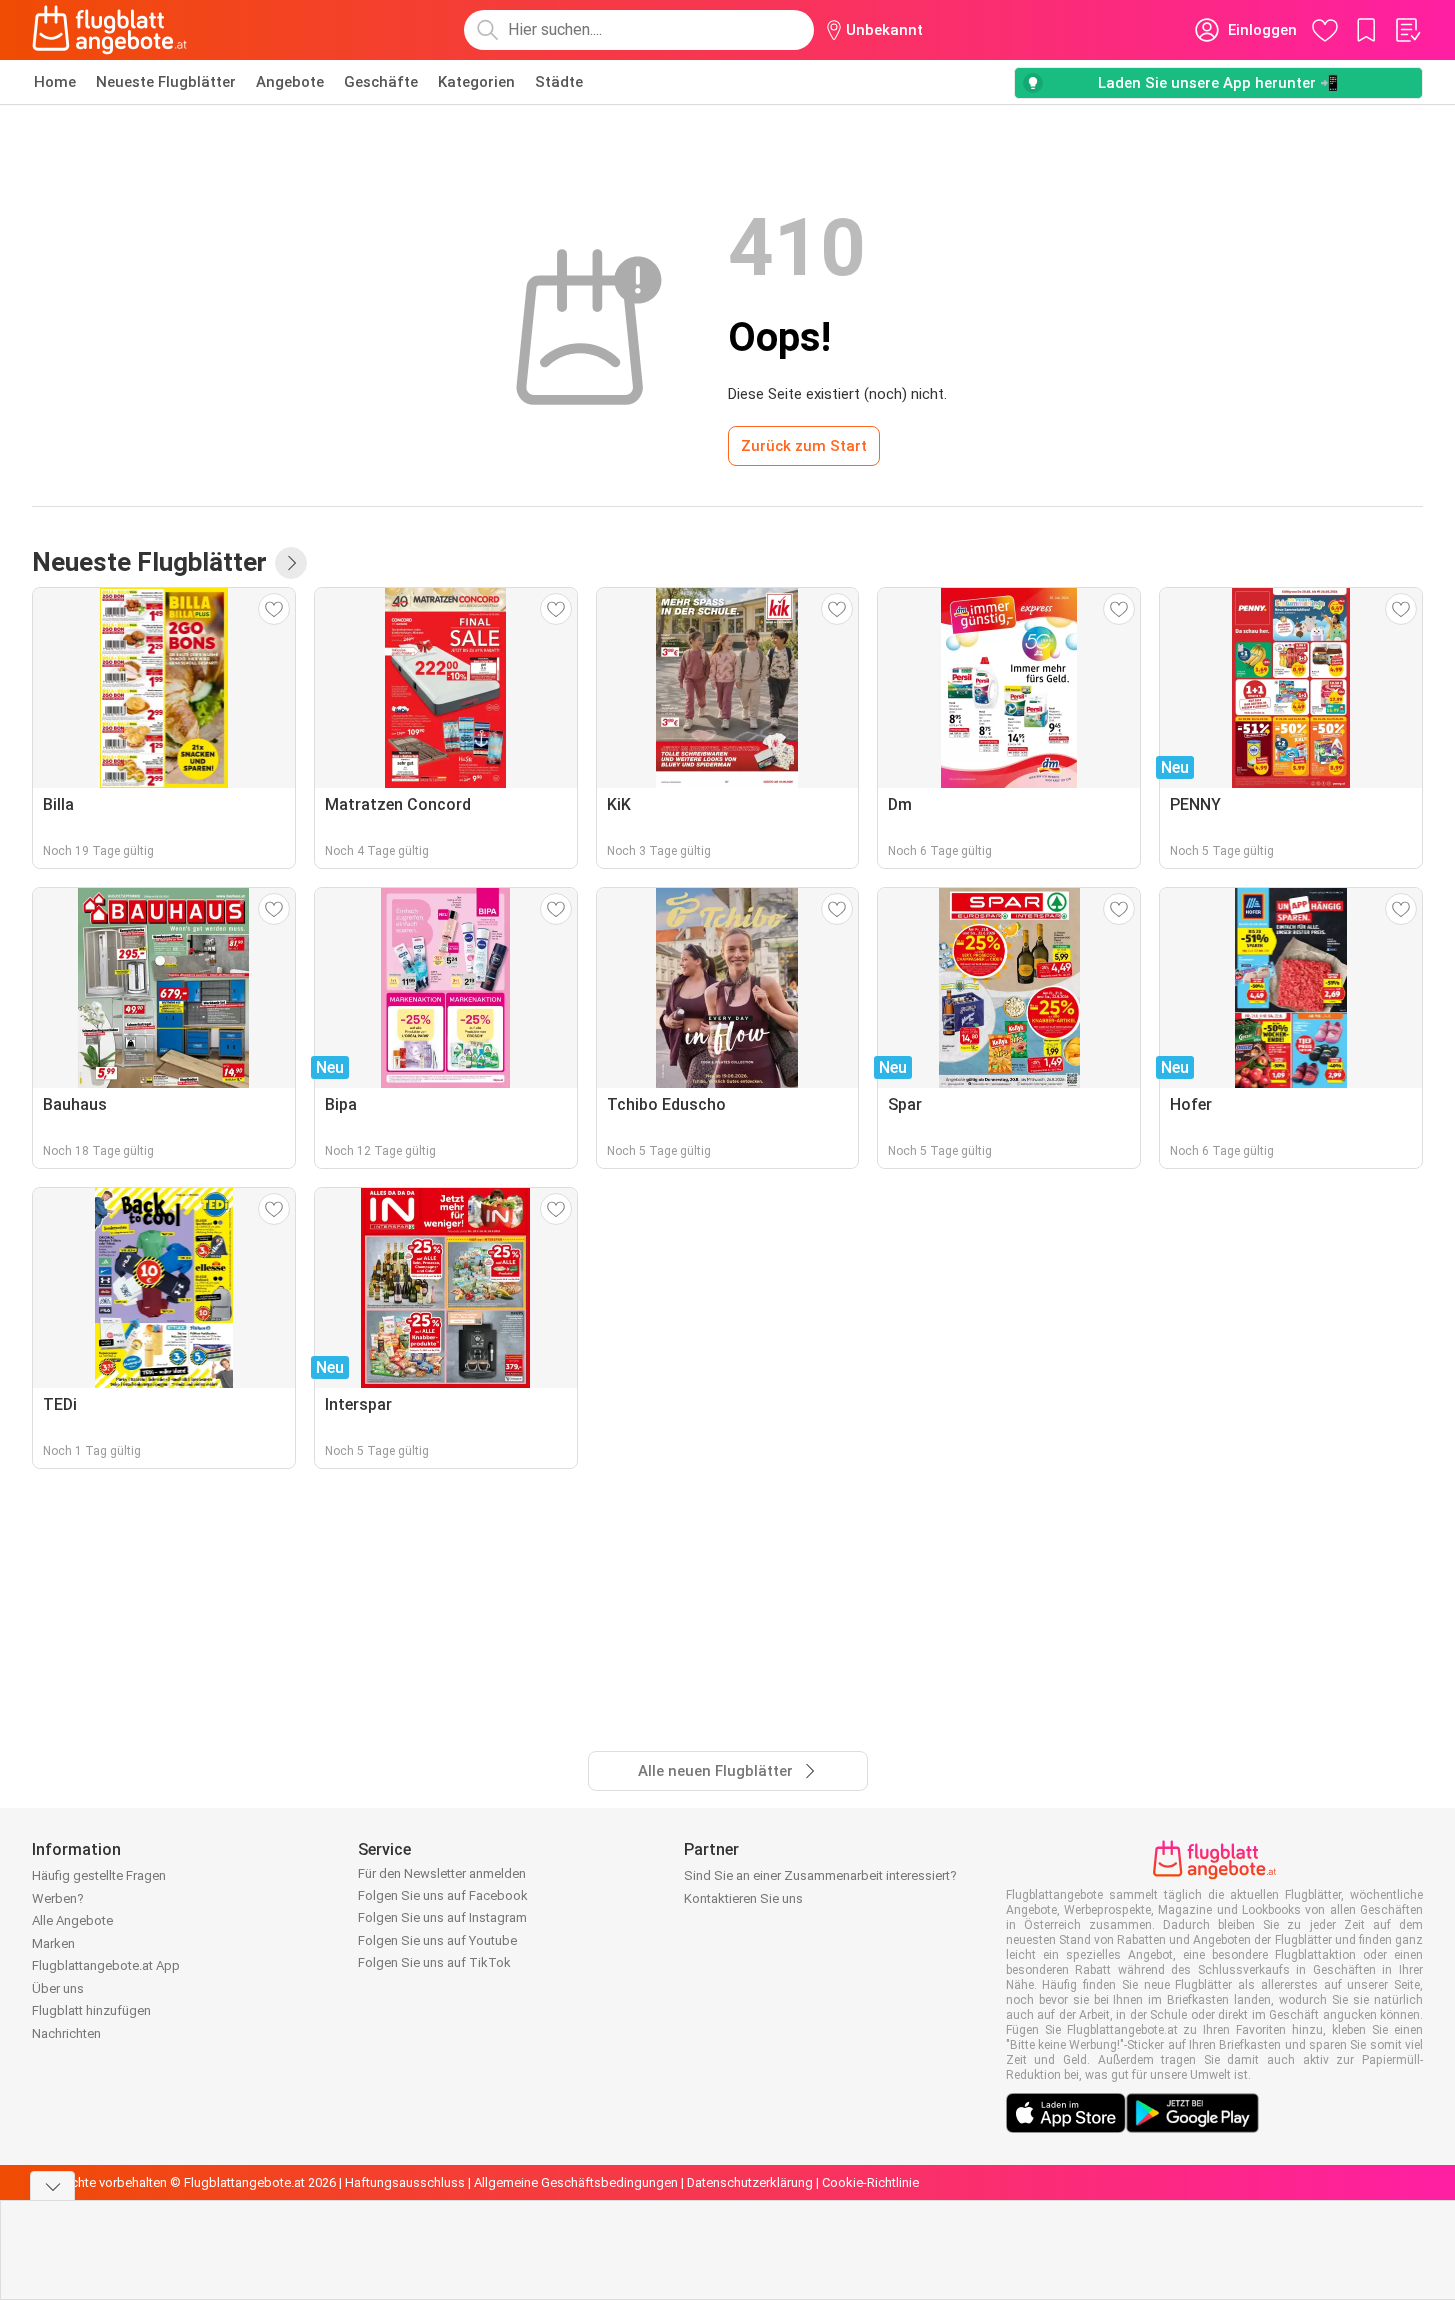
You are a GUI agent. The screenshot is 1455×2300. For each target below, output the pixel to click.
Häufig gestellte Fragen (99, 1875)
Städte (559, 82)
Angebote (290, 82)
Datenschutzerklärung (750, 2182)
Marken (53, 1943)
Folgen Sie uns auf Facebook (443, 1895)
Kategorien (476, 82)
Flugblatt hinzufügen (91, 2010)
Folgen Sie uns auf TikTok (434, 1962)
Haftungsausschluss (405, 2182)
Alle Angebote (72, 1920)
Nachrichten (66, 2033)
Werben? (58, 1898)
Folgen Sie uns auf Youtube (437, 1940)
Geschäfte (381, 82)
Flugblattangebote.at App (106, 1965)
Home (55, 82)
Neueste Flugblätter (166, 82)
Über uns (58, 1988)
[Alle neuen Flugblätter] (291, 563)
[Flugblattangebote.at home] (109, 30)
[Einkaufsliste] (1407, 30)
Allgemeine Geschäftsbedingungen (576, 2182)
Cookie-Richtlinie (870, 2182)
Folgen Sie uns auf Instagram (442, 1917)
